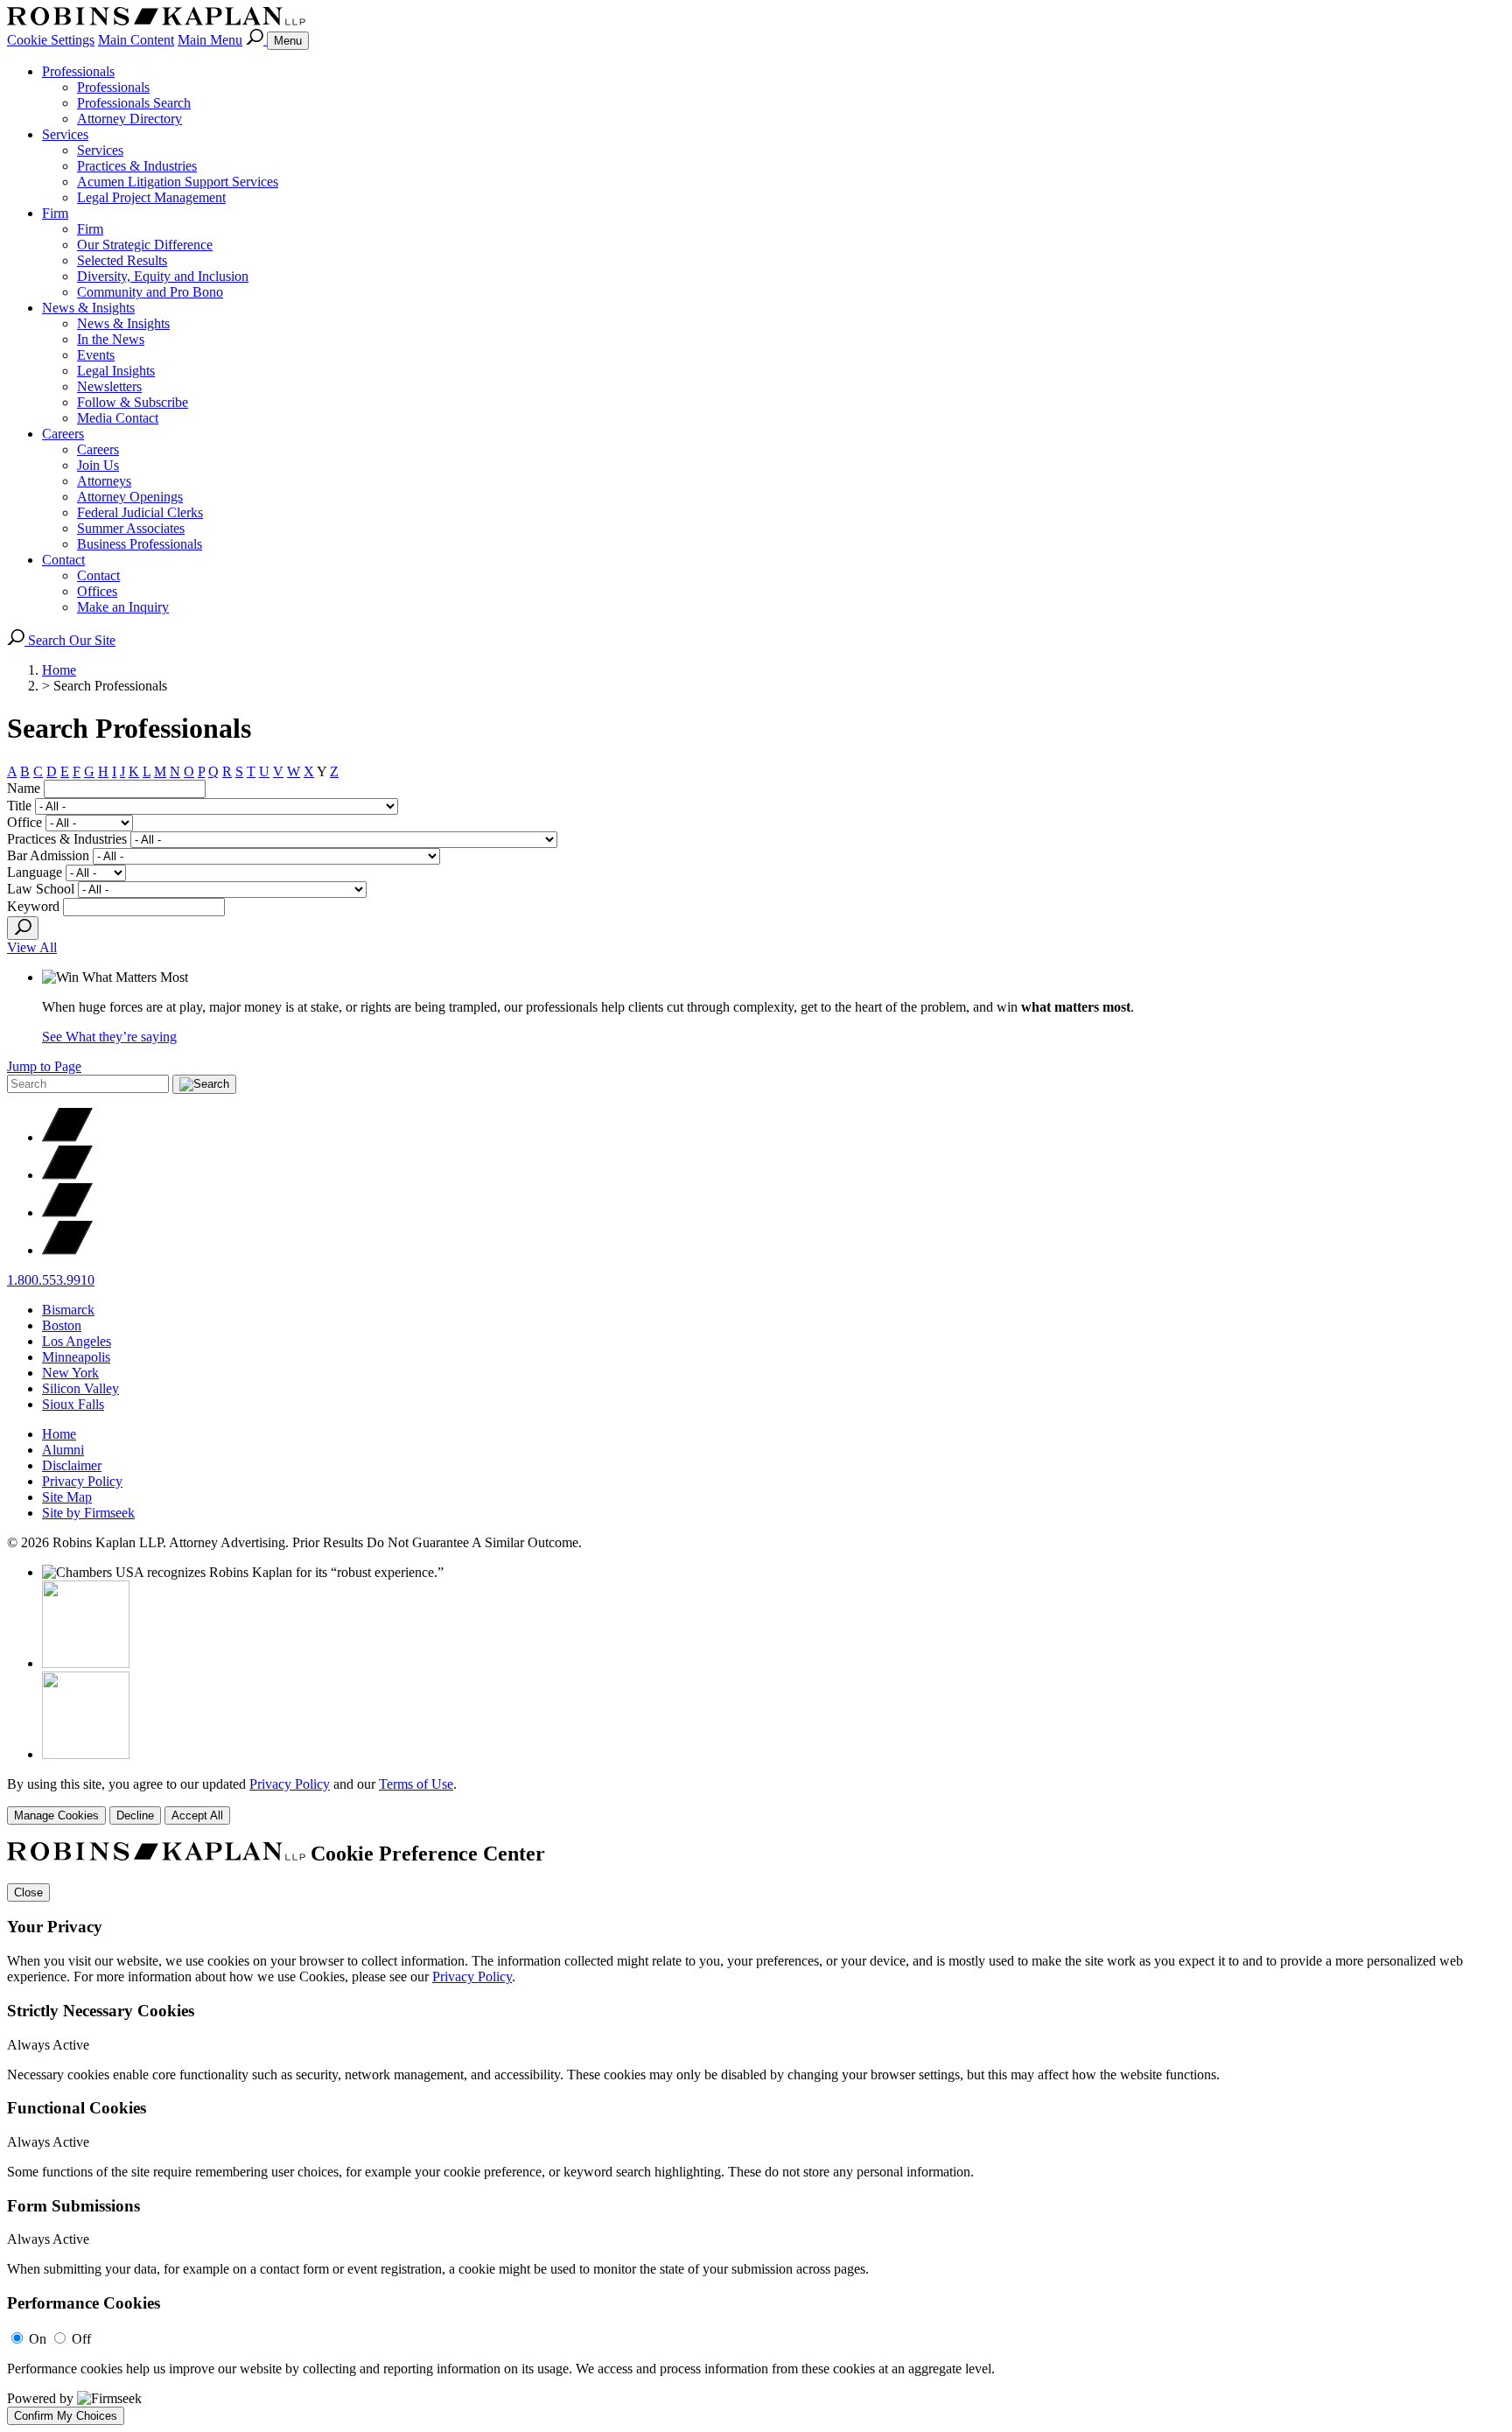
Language (35, 872)
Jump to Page (44, 1066)
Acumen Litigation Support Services (178, 182)
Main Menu (210, 40)
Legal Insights (116, 371)
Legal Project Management (151, 197)
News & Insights (88, 308)
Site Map (67, 1497)
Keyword (33, 906)
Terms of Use (416, 1784)
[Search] (256, 40)
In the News (111, 339)
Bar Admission (48, 855)
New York (70, 1373)
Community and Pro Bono (150, 292)
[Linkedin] (67, 1212)
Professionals (78, 71)
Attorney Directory (129, 119)
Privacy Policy (82, 1481)
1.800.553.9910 (51, 1280)
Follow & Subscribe (133, 402)
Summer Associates (131, 528)
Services (65, 134)
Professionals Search (134, 103)
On (38, 2339)
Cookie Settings (51, 40)
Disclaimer (72, 1465)
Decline (135, 1815)
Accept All (197, 1815)
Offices (97, 591)
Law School (41, 889)
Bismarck (68, 1310)
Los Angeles (77, 1341)
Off (81, 2339)
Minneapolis (76, 1357)
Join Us (98, 465)
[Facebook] (67, 1175)
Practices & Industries (137, 166)
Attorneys (104, 481)
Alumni (63, 1450)
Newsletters (109, 386)
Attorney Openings (130, 497)
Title (19, 806)
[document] (756, 2134)
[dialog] (756, 1801)
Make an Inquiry (123, 607)
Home (59, 670)
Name (24, 788)
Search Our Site (70, 640)
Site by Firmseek (88, 1513)
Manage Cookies (56, 1815)
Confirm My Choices (66, 2416)
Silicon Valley (80, 1388)
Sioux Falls (73, 1404)
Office (24, 822)
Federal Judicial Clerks (140, 512)
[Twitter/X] (67, 1137)
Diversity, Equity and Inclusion (163, 276)
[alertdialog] (756, 2134)
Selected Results (122, 260)
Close (28, 1892)
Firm (55, 213)
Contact (63, 560)
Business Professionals (140, 544)
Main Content (136, 40)
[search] (23, 928)
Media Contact (118, 418)
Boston (62, 1325)
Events (96, 355)
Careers (63, 434)
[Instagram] (67, 1250)
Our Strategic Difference (145, 245)
